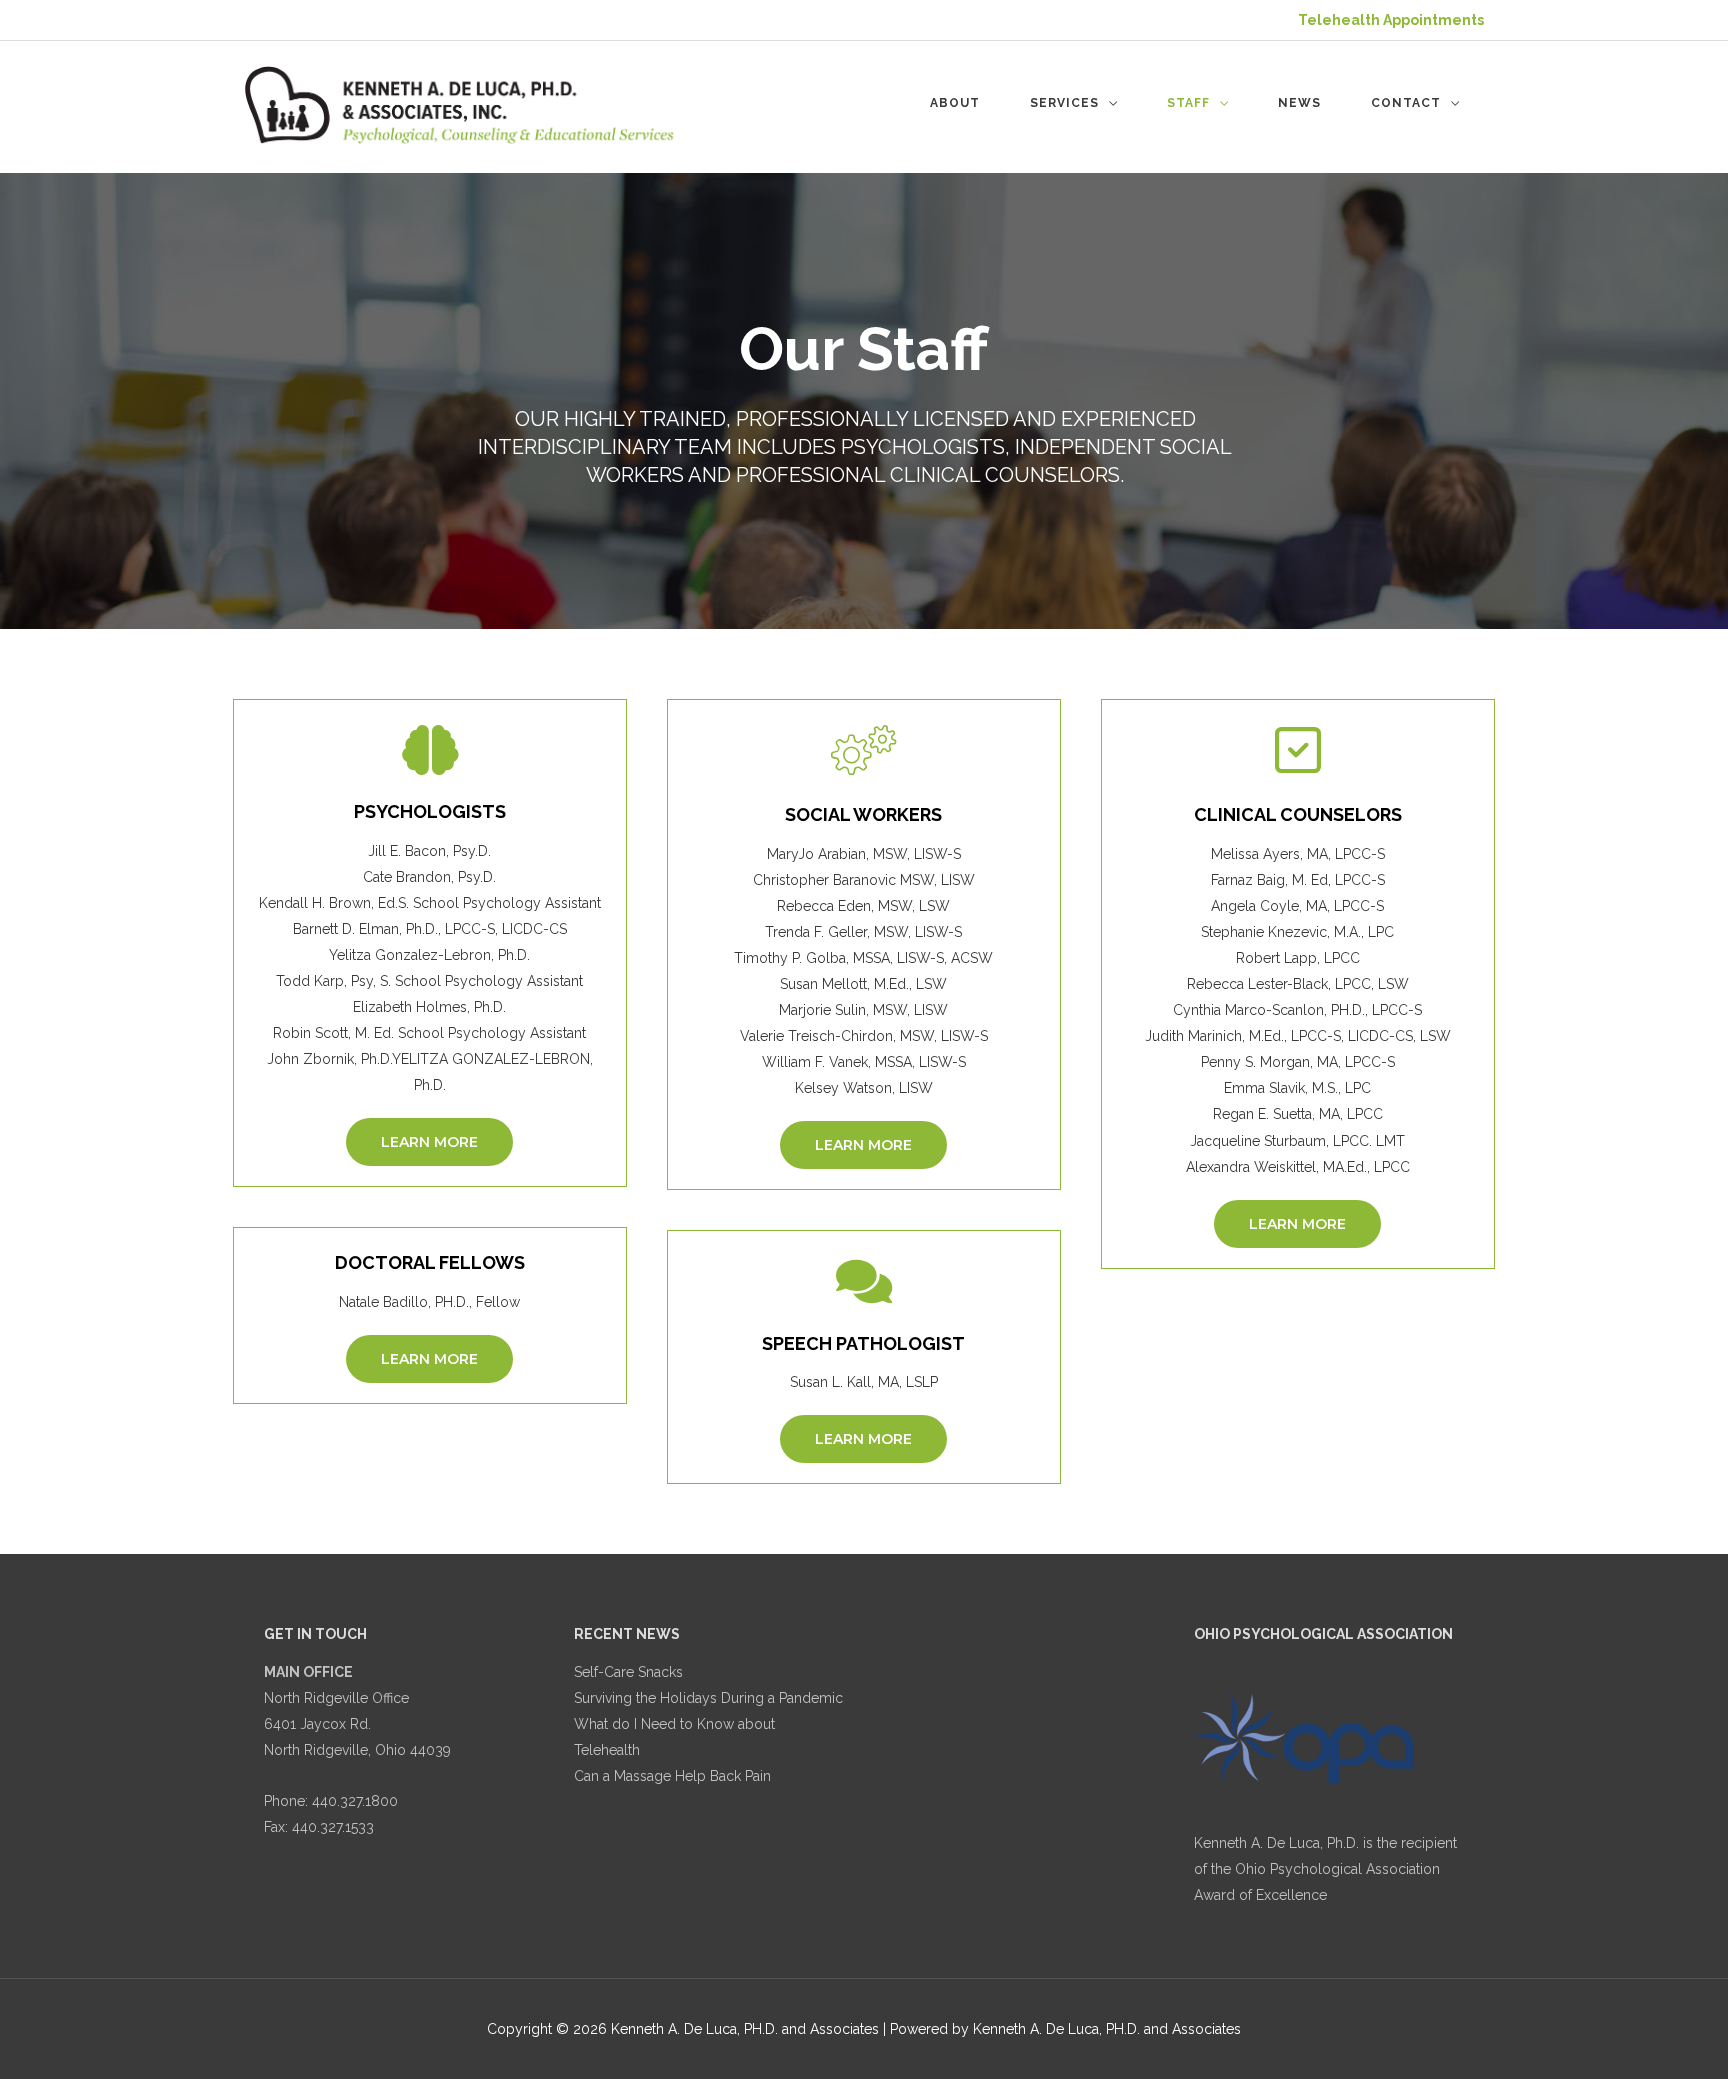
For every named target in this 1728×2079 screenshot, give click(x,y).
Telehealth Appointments (1391, 20)
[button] (429, 1142)
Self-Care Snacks (628, 1672)
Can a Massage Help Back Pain (672, 1776)
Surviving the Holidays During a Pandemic (708, 1698)
